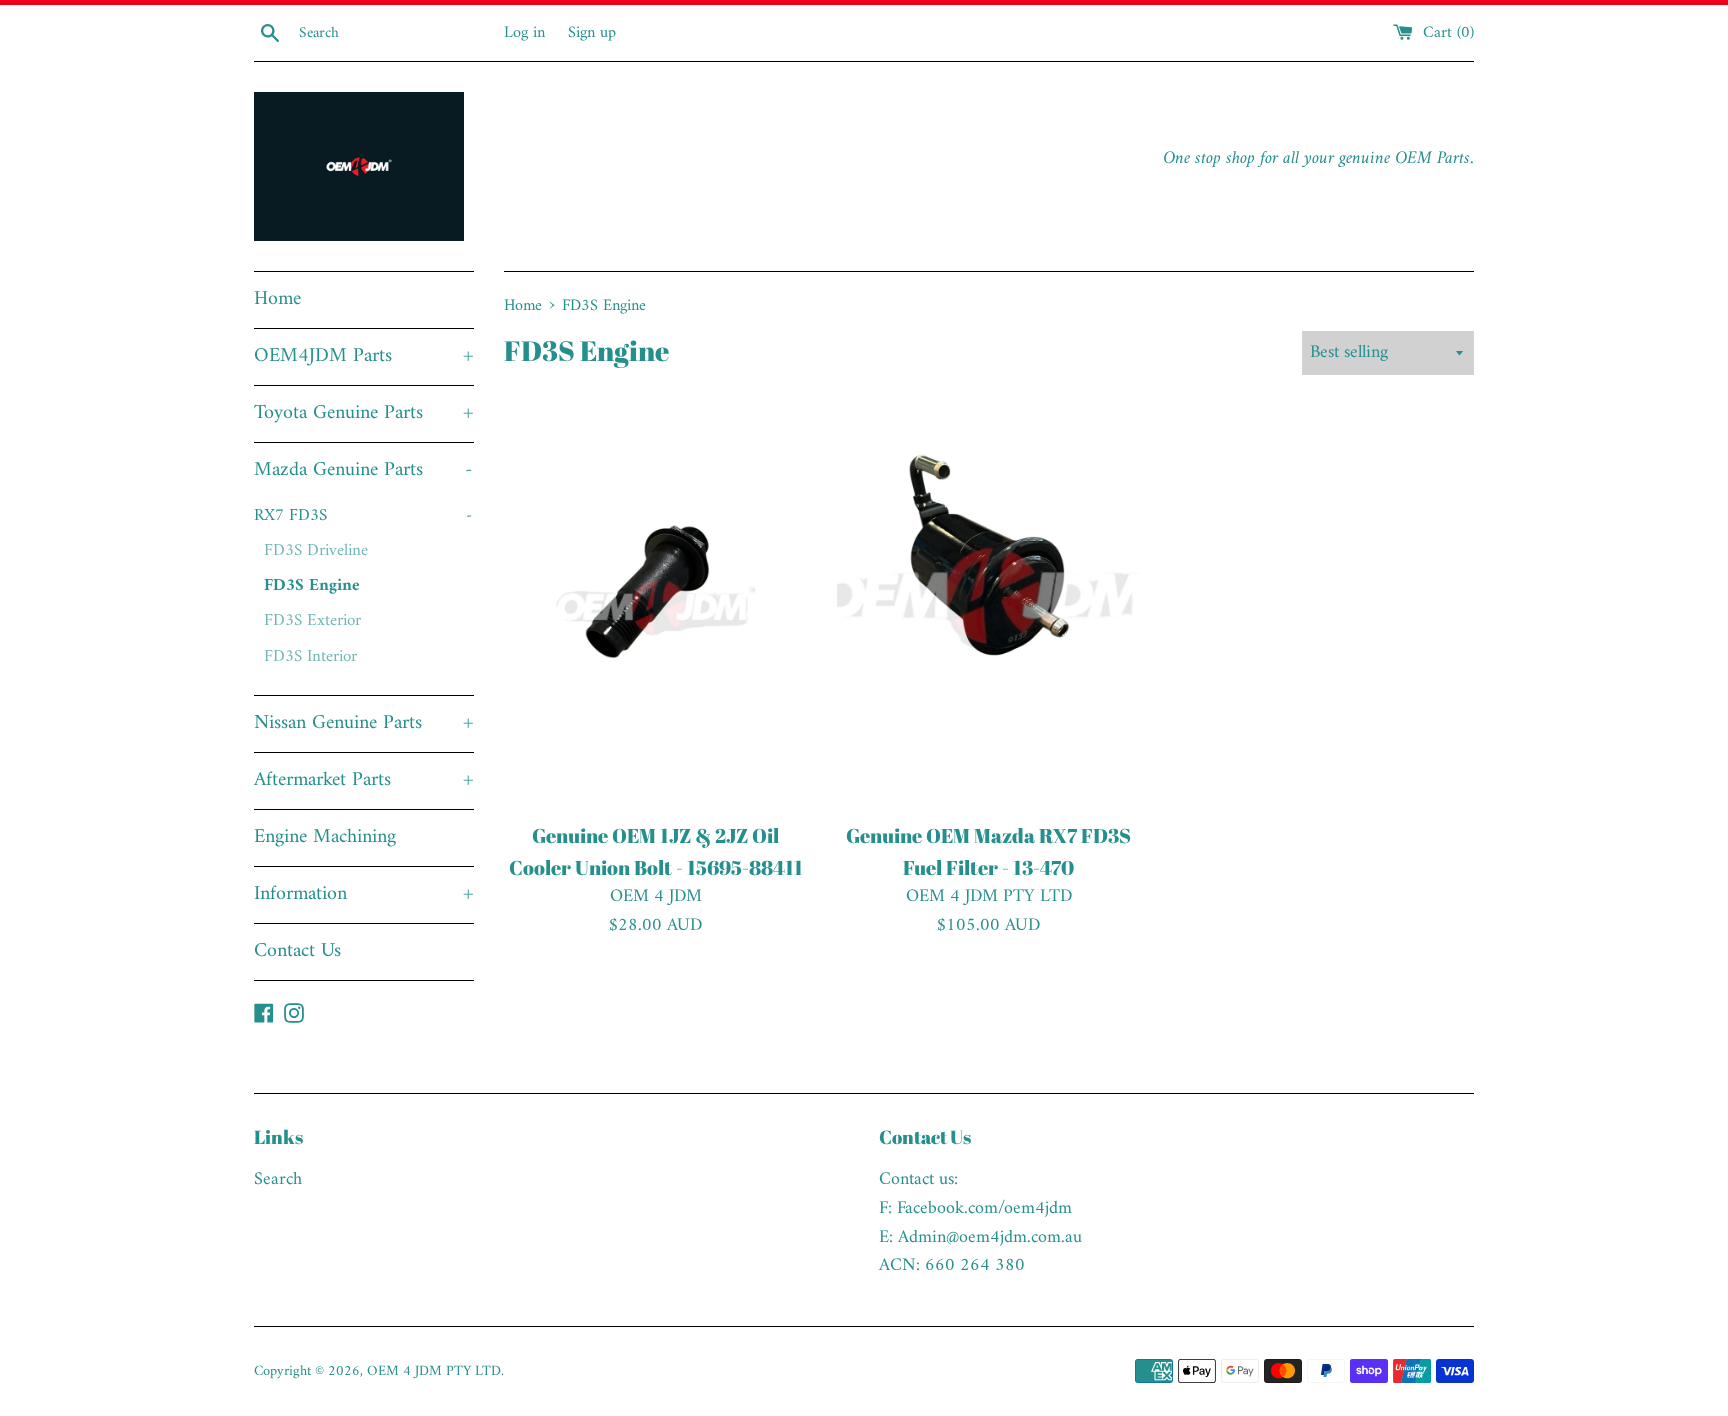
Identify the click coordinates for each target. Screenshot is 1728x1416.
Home (277, 299)
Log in (524, 33)
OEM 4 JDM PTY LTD (434, 1371)
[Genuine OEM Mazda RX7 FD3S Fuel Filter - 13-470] (988, 607)
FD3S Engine (312, 586)
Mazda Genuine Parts (363, 470)
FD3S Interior (310, 657)
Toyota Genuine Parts (364, 413)
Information (364, 894)
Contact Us (297, 951)
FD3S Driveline (316, 551)
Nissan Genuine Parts (364, 723)
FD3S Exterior (312, 621)
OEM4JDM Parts (364, 356)
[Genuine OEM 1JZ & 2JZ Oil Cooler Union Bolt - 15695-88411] (655, 607)
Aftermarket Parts (364, 780)
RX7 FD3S (363, 516)
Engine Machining (325, 837)
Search (278, 1179)
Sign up (592, 33)
